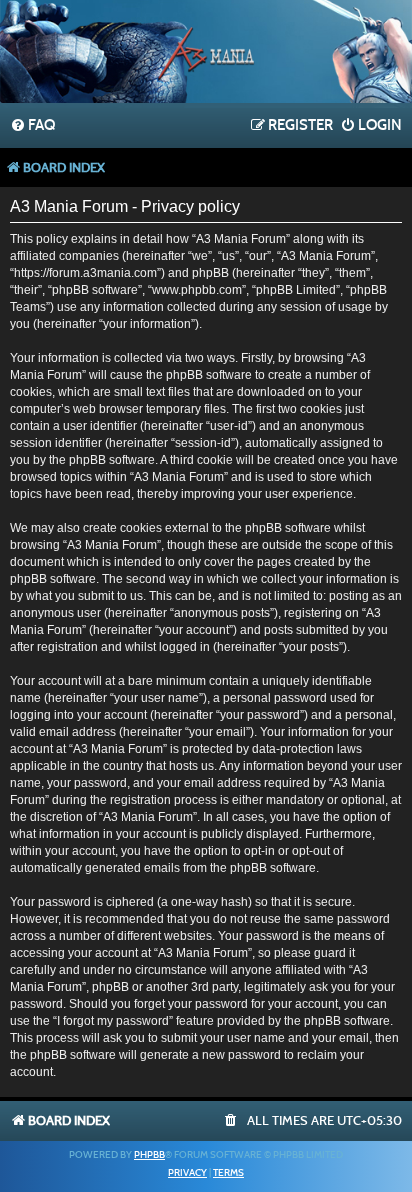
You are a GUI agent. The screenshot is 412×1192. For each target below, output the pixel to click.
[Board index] (206, 54)
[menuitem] (32, 126)
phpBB (149, 1155)
